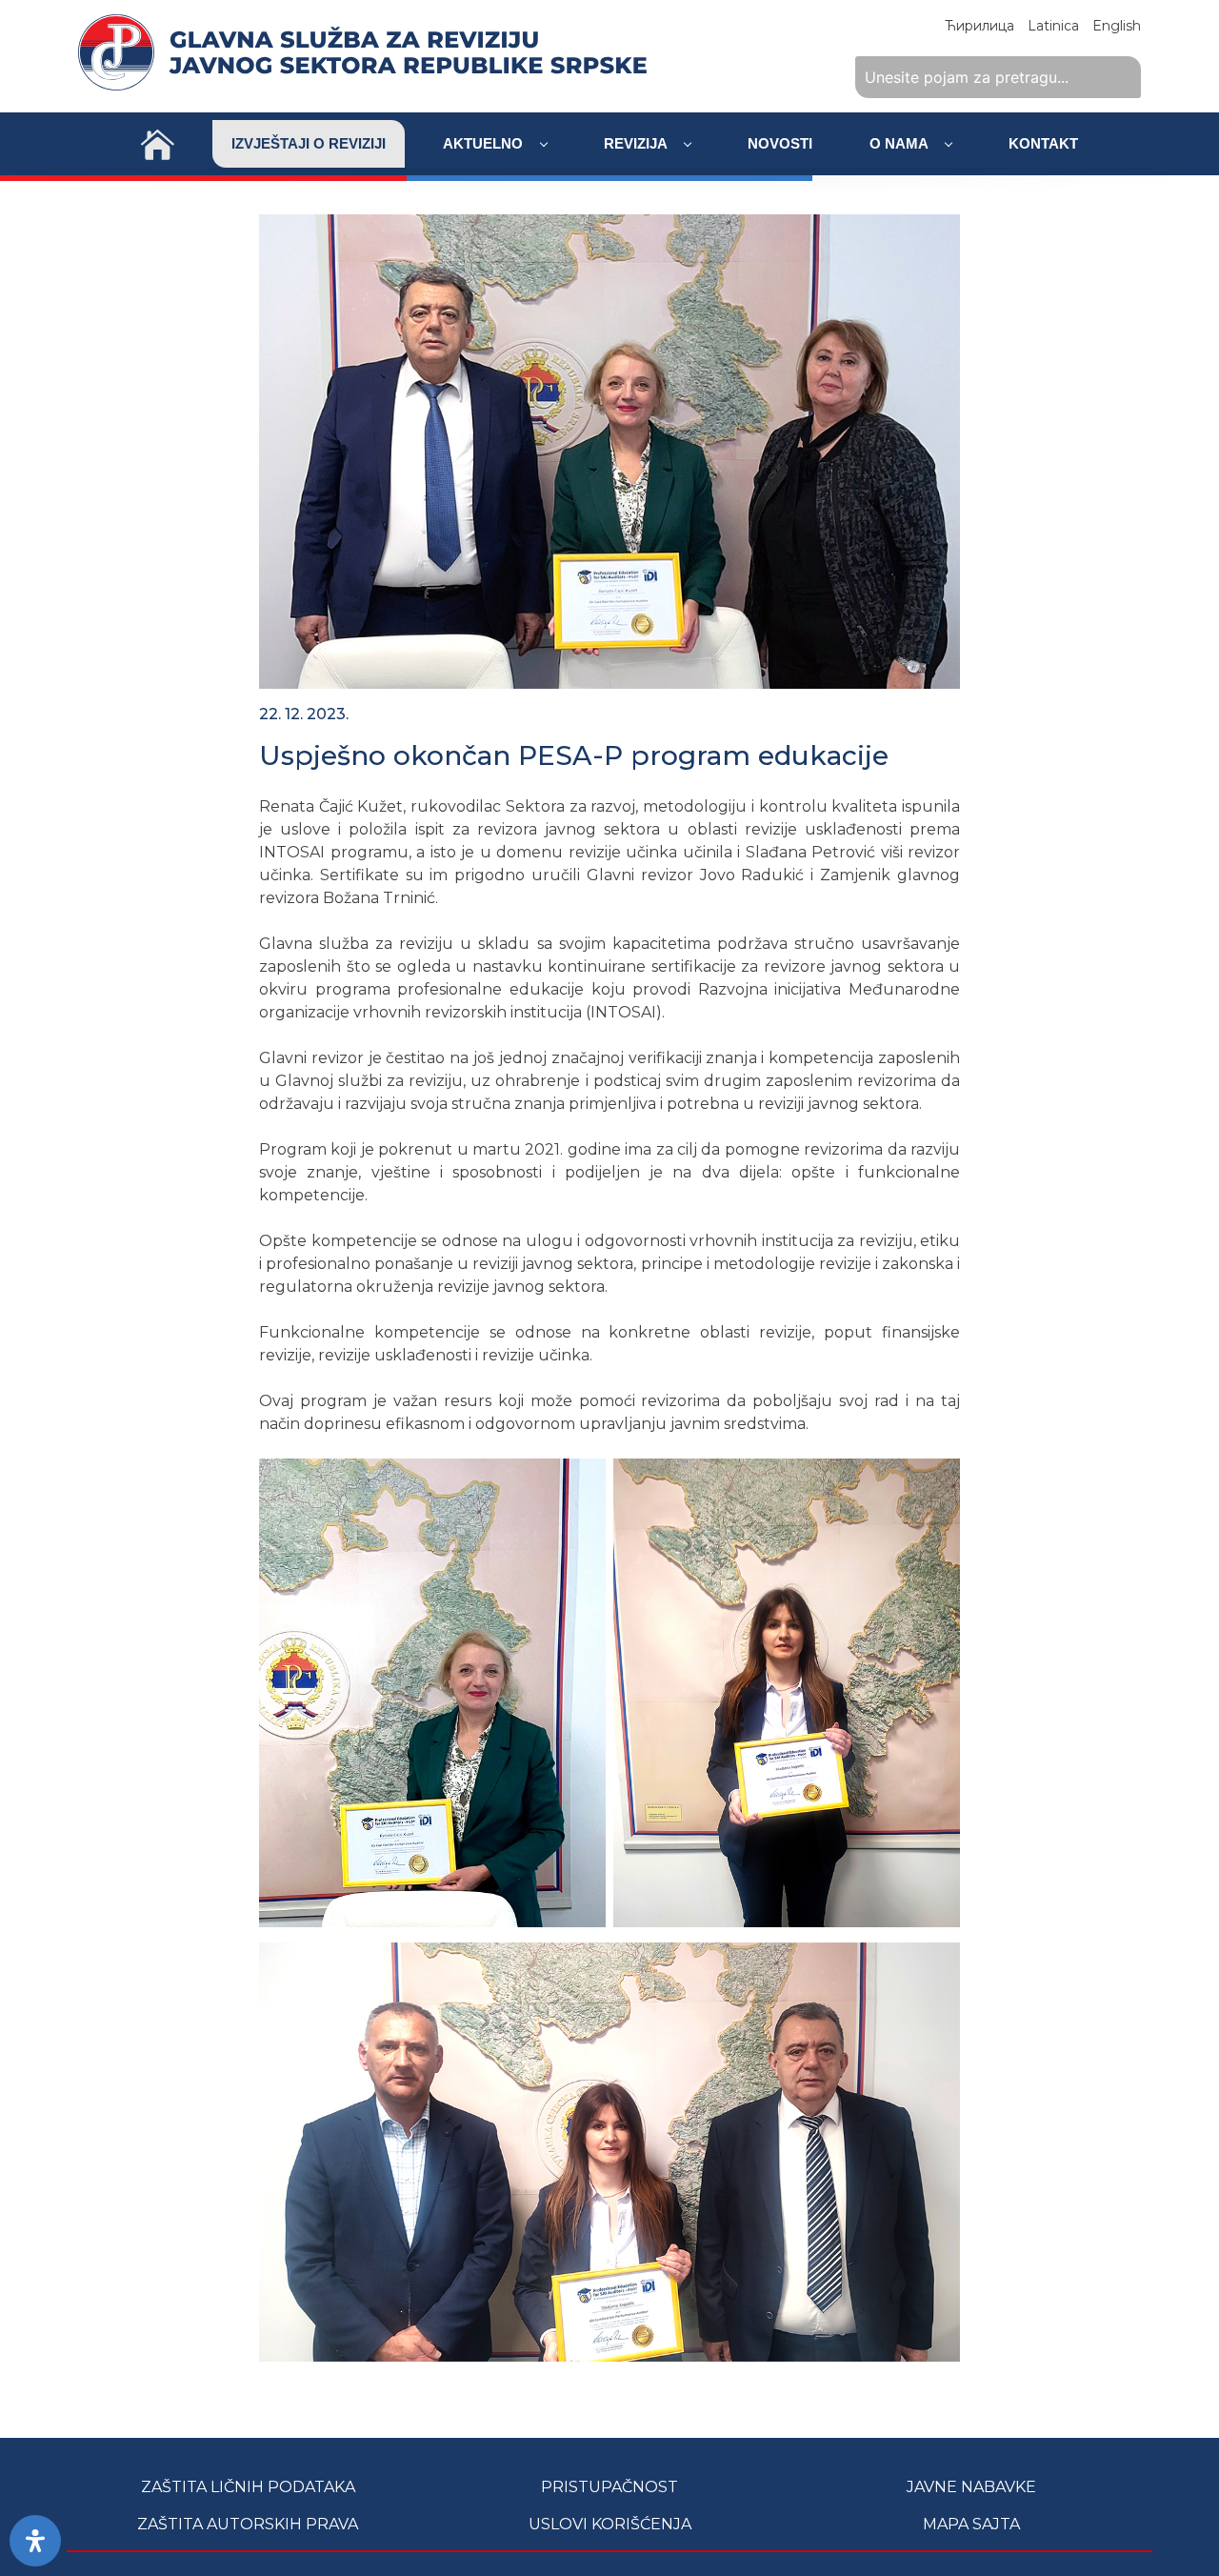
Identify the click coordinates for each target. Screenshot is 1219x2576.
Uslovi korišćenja (610, 2524)
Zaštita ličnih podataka (248, 2487)
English (1117, 26)
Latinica (1053, 26)
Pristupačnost (609, 2487)
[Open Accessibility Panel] (35, 2541)
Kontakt (1043, 143)
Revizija (637, 143)
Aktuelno (485, 143)
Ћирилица (979, 26)
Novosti (780, 143)
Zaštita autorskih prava (248, 2524)
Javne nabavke (971, 2487)
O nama (900, 143)
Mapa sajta (971, 2524)
